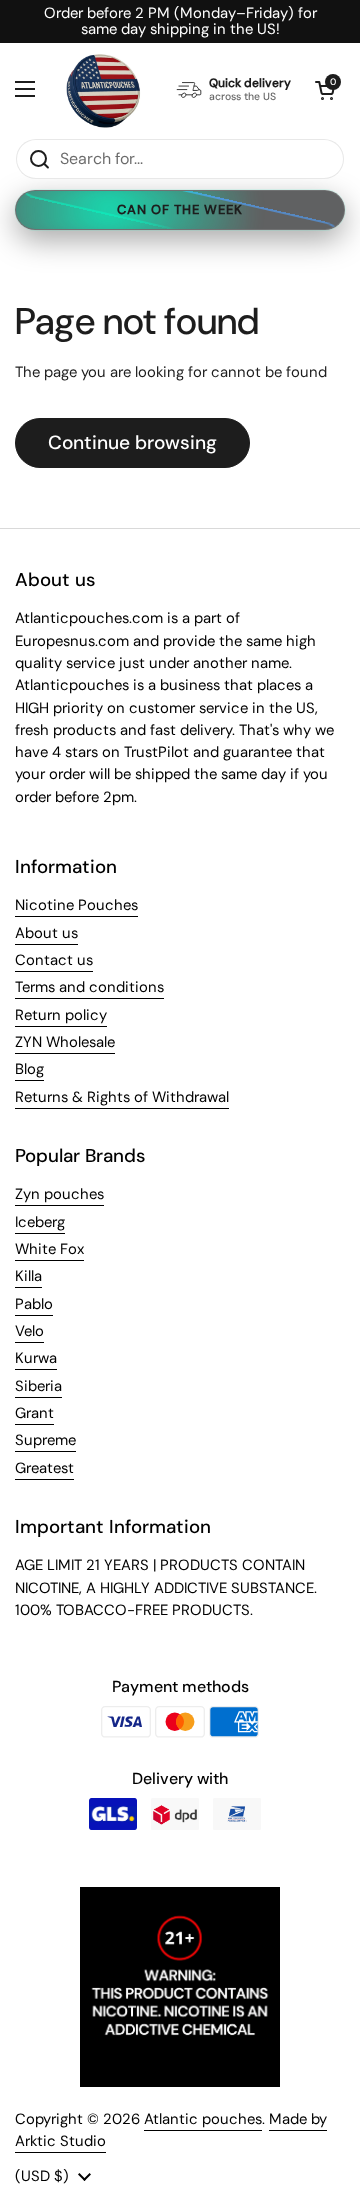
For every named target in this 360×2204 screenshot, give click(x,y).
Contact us (54, 960)
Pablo (34, 1304)
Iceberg (40, 1222)
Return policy (61, 1015)
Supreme (45, 1440)
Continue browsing (132, 442)
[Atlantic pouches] (103, 90)
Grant (34, 1413)
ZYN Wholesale (65, 1042)
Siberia (38, 1386)
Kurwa (36, 1358)
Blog (29, 1069)
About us (46, 933)
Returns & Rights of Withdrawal (122, 1097)
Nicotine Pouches (76, 905)
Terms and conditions (89, 987)
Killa (28, 1276)
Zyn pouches (59, 1194)
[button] (325, 90)
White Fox (49, 1249)
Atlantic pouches (203, 2119)
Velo (29, 1331)
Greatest (44, 1468)
